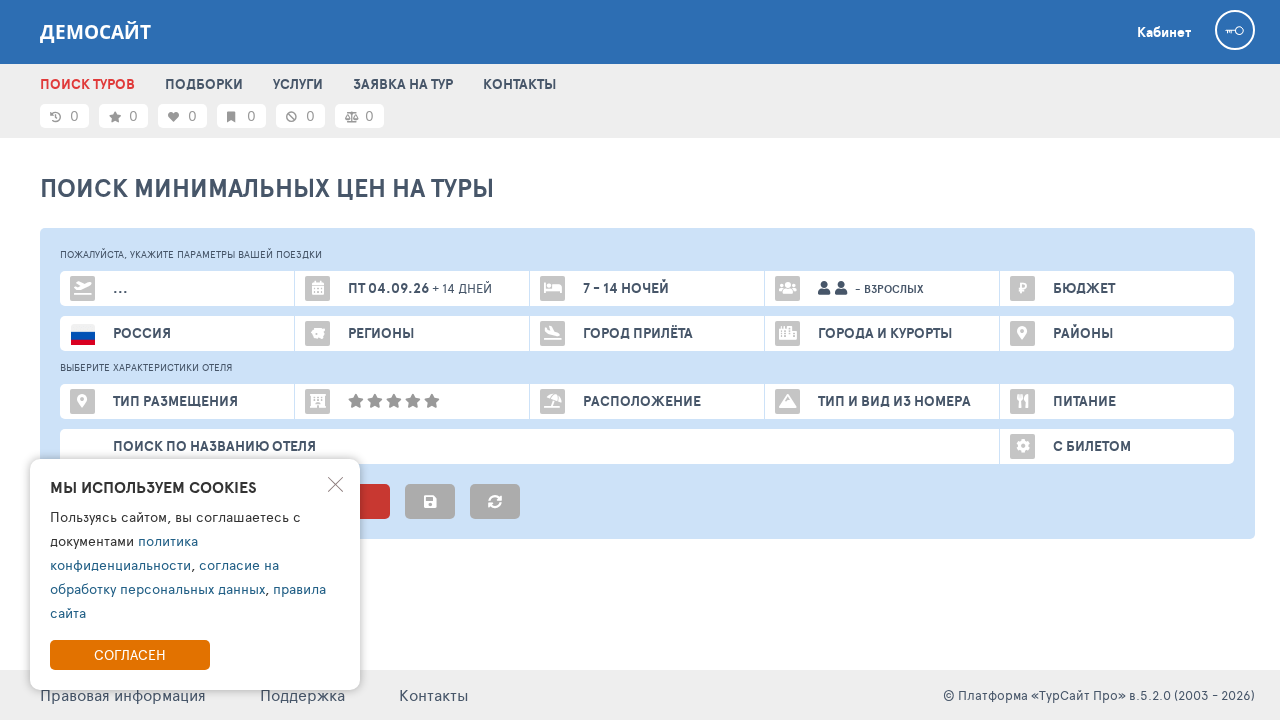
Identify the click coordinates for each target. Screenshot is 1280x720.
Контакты (434, 694)
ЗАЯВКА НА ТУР (403, 84)
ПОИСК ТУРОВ (87, 84)
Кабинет (1164, 32)
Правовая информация (123, 694)
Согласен (130, 654)
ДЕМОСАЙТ (95, 32)
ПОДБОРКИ (204, 84)
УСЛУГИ (298, 84)
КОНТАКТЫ (519, 84)
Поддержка (302, 694)
